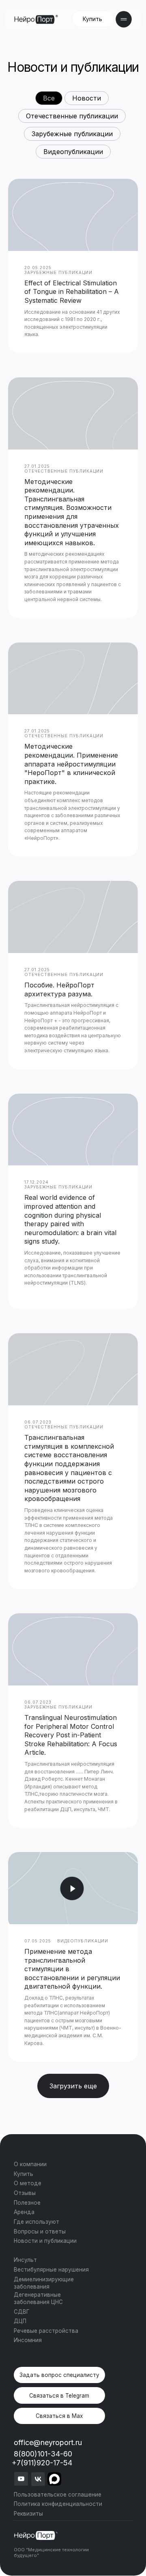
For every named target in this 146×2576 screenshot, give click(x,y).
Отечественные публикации (72, 116)
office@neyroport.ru (48, 2442)
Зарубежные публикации (72, 134)
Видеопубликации (73, 152)
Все (49, 98)
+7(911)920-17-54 (42, 2463)
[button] (59, 2375)
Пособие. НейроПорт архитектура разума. (59, 989)
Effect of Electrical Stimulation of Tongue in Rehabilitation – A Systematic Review (72, 292)
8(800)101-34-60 (43, 2454)
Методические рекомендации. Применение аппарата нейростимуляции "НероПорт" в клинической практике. (71, 764)
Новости (87, 98)
